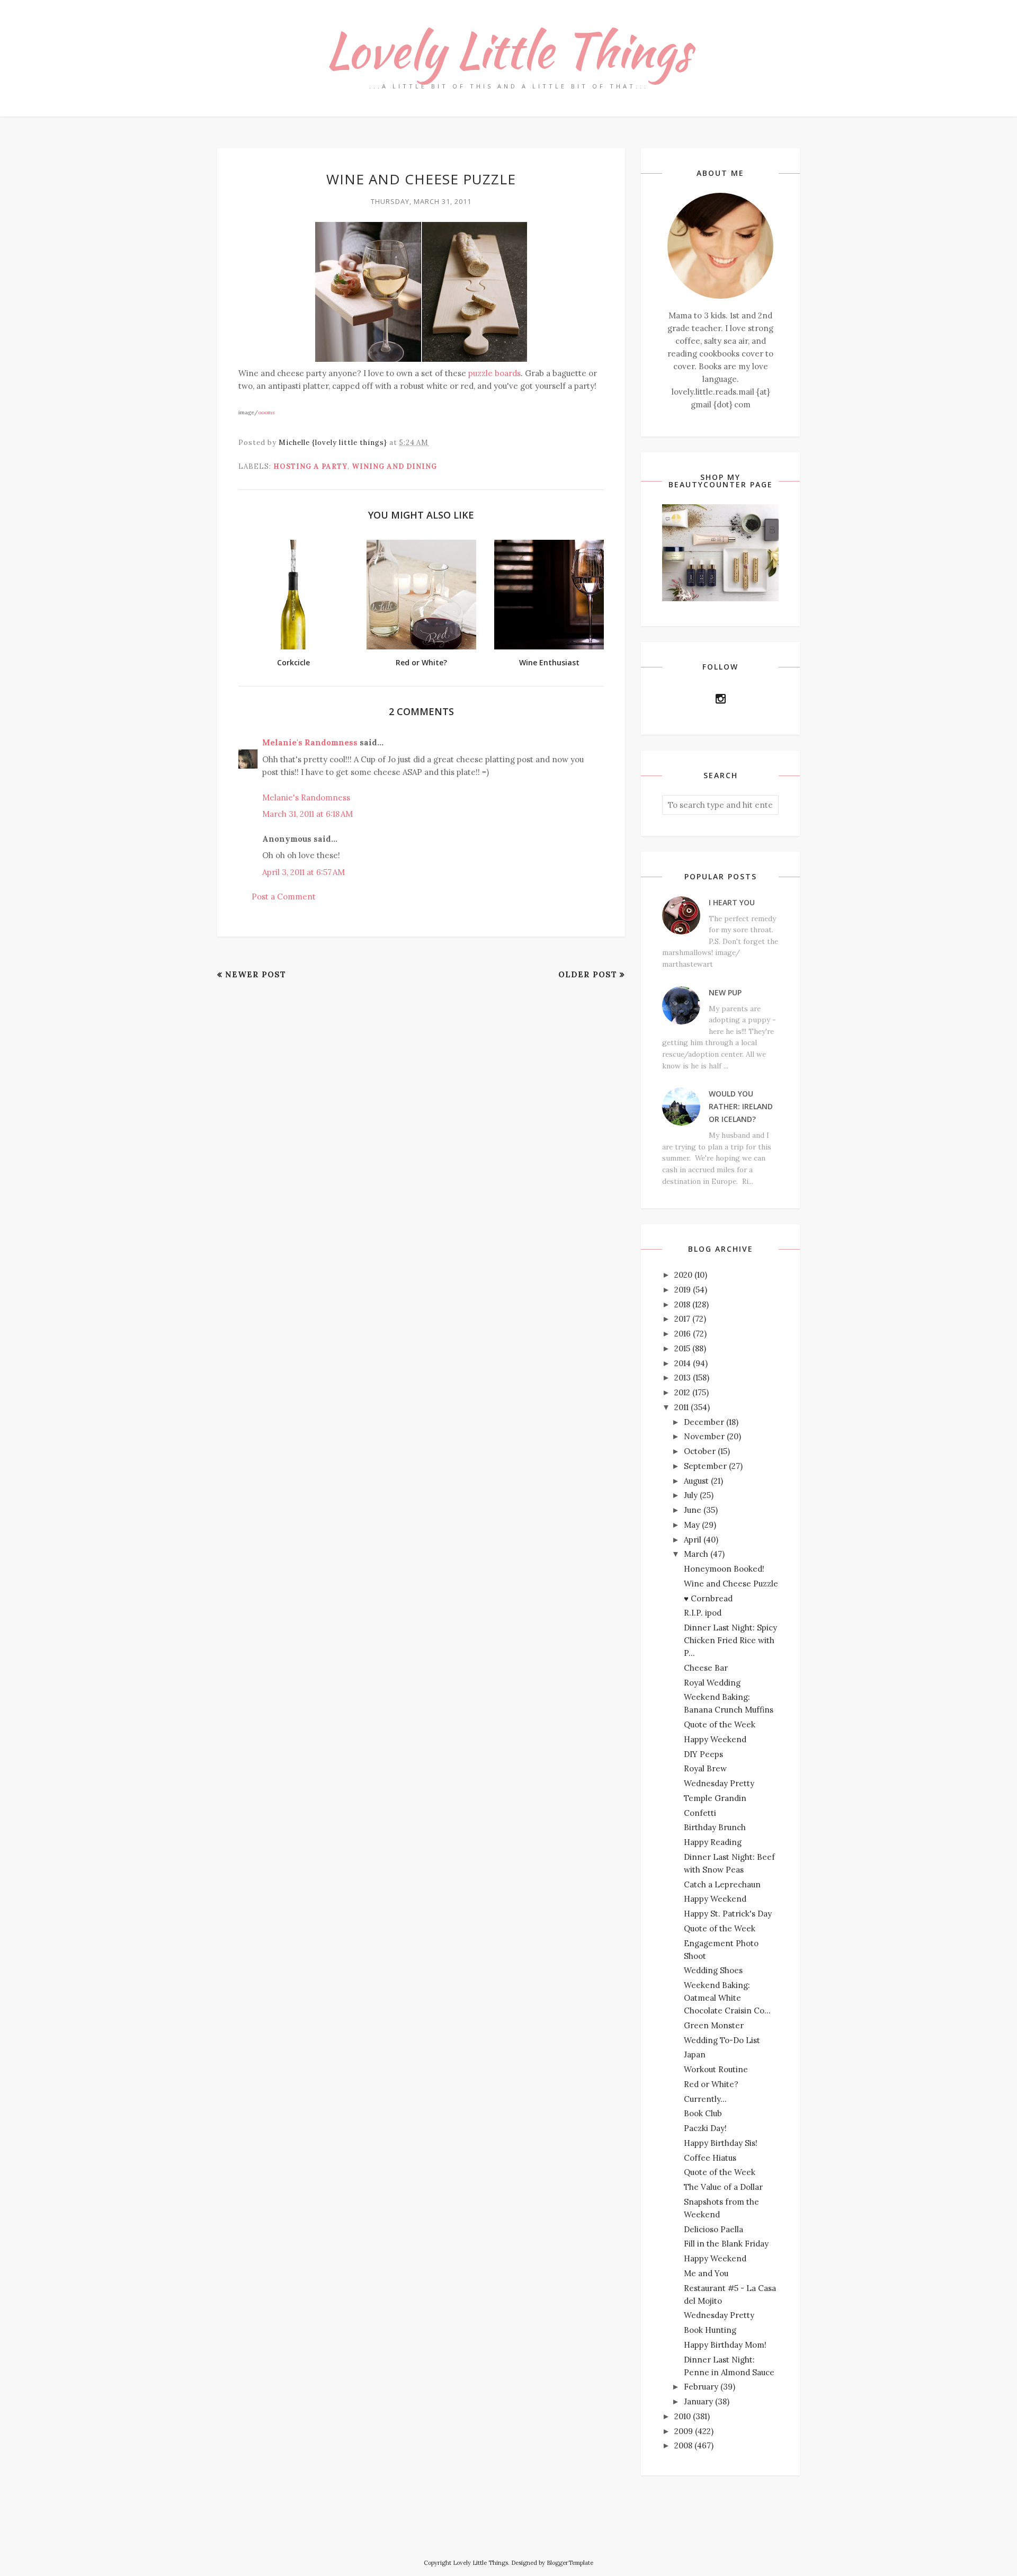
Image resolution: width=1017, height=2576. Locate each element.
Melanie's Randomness (310, 742)
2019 (683, 1290)
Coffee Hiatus (710, 2158)
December (704, 1422)
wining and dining (394, 466)
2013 (683, 1378)
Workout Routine (716, 2069)
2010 (683, 2416)
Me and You (706, 2273)
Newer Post (256, 974)
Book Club (703, 2113)
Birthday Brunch (715, 1827)
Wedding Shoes (713, 1970)
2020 (683, 1275)
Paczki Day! (705, 2128)
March (696, 1554)
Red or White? (711, 2084)
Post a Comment (284, 897)
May (692, 1525)
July (691, 1495)
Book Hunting (710, 2330)
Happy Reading (713, 1842)
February (701, 2387)
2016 (683, 1334)
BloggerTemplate (570, 2563)
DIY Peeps (703, 1754)
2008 (683, 2445)
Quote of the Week (720, 1724)
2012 (682, 1392)
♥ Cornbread (708, 1598)
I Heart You (732, 902)
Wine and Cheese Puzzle (731, 1584)
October (700, 1451)
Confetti (700, 1813)
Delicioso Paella (713, 2229)
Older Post (588, 974)
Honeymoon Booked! (724, 1569)
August (696, 1481)
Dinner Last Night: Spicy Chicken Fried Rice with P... (730, 1640)
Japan (695, 2054)
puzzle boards (494, 373)
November (704, 1436)
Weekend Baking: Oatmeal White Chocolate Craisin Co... (727, 1998)
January (698, 2401)
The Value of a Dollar (723, 2187)
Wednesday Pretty (719, 1783)
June (693, 1510)
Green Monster (714, 2025)
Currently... (705, 2099)
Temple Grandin (715, 1798)
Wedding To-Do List (722, 2040)
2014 (683, 1363)
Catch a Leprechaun (722, 1884)
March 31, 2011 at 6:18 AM (307, 814)
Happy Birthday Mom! (725, 2345)
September (705, 1466)
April (693, 1540)
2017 (682, 1319)
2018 (682, 1304)
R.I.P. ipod (703, 1613)
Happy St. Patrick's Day (728, 1914)
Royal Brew (705, 1768)
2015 (682, 1348)
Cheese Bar (706, 1668)
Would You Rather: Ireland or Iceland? (741, 1106)
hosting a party (310, 466)
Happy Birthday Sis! (721, 2143)
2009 (684, 2431)
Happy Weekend (715, 1739)
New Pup (725, 992)
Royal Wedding (712, 1683)
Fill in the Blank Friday (726, 2244)
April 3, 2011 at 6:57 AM (304, 872)
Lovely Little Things (508, 50)
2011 (681, 1407)
